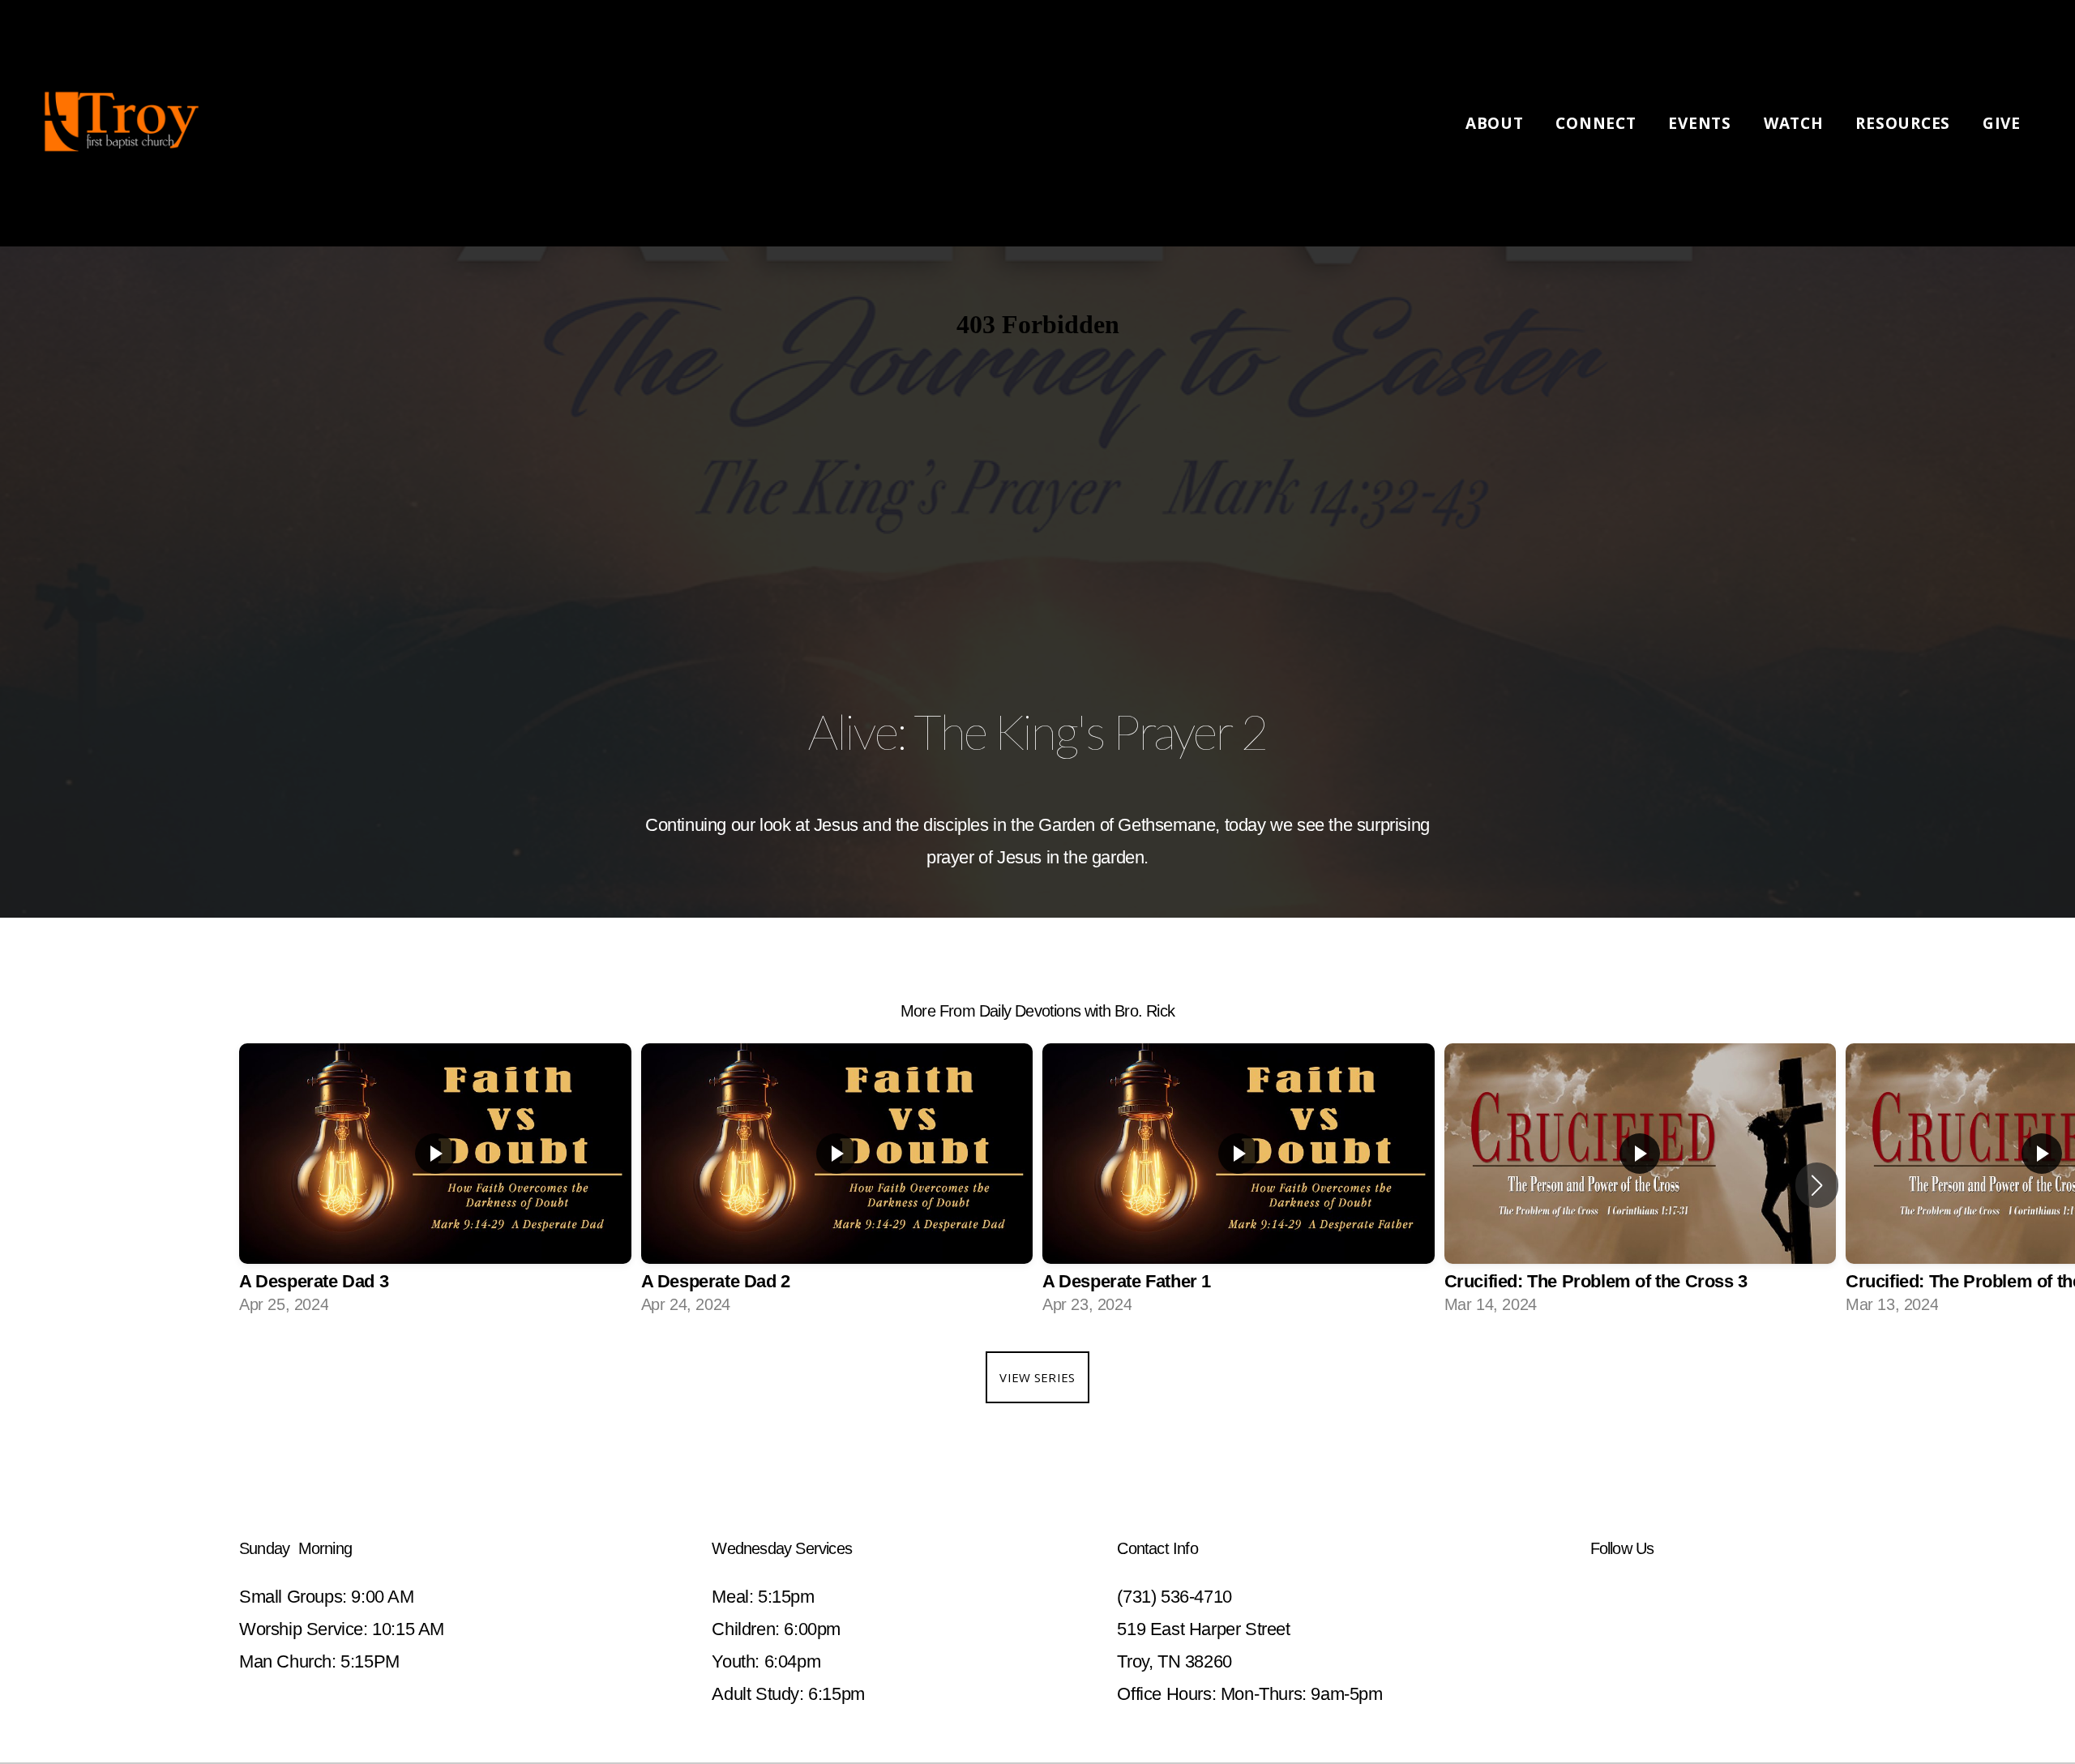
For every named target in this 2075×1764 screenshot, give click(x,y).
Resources (1905, 123)
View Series (1037, 1377)
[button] (1817, 1185)
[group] (435, 1185)
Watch (1796, 123)
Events (1702, 123)
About (1497, 123)
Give (2002, 123)
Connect (1598, 123)
